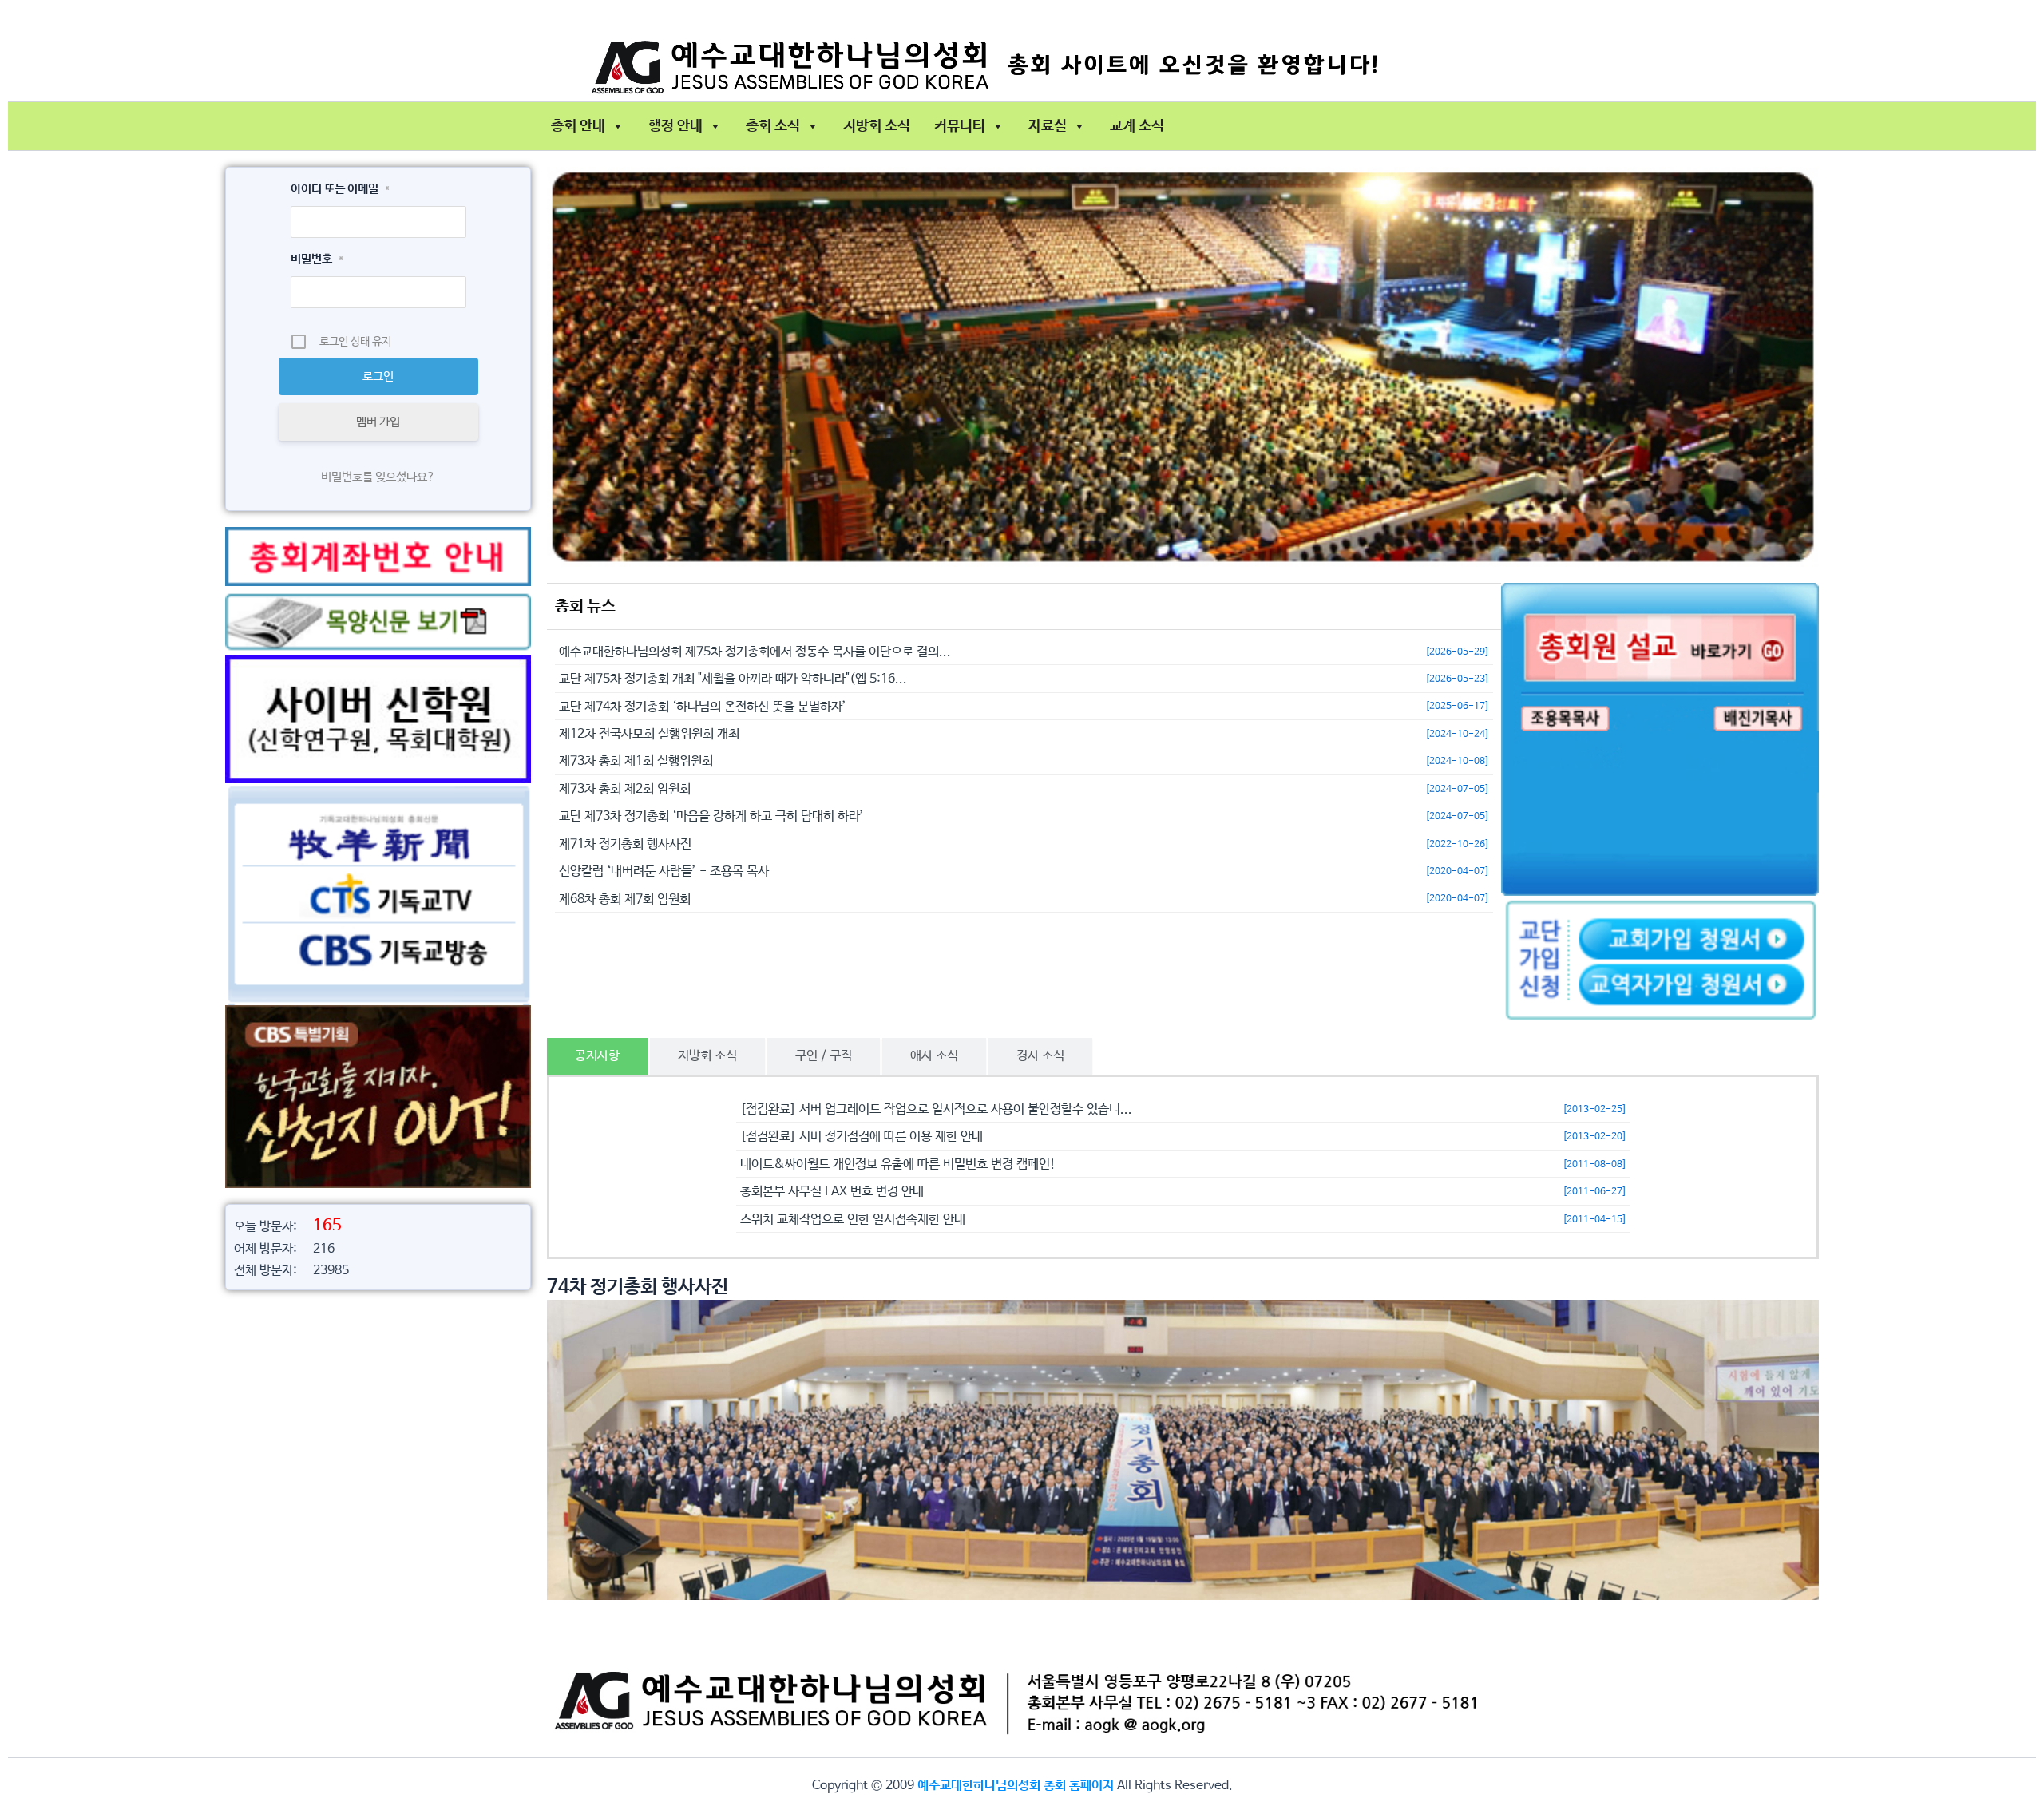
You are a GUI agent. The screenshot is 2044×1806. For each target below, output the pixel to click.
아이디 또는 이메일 (340, 189)
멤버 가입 (378, 422)
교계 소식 (1137, 126)
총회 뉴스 (585, 606)
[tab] (597, 1056)
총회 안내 (578, 126)
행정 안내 (675, 126)
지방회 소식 (877, 126)
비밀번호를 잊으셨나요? (378, 477)
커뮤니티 (960, 126)
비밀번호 (317, 259)
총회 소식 (773, 126)
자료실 (1048, 126)
